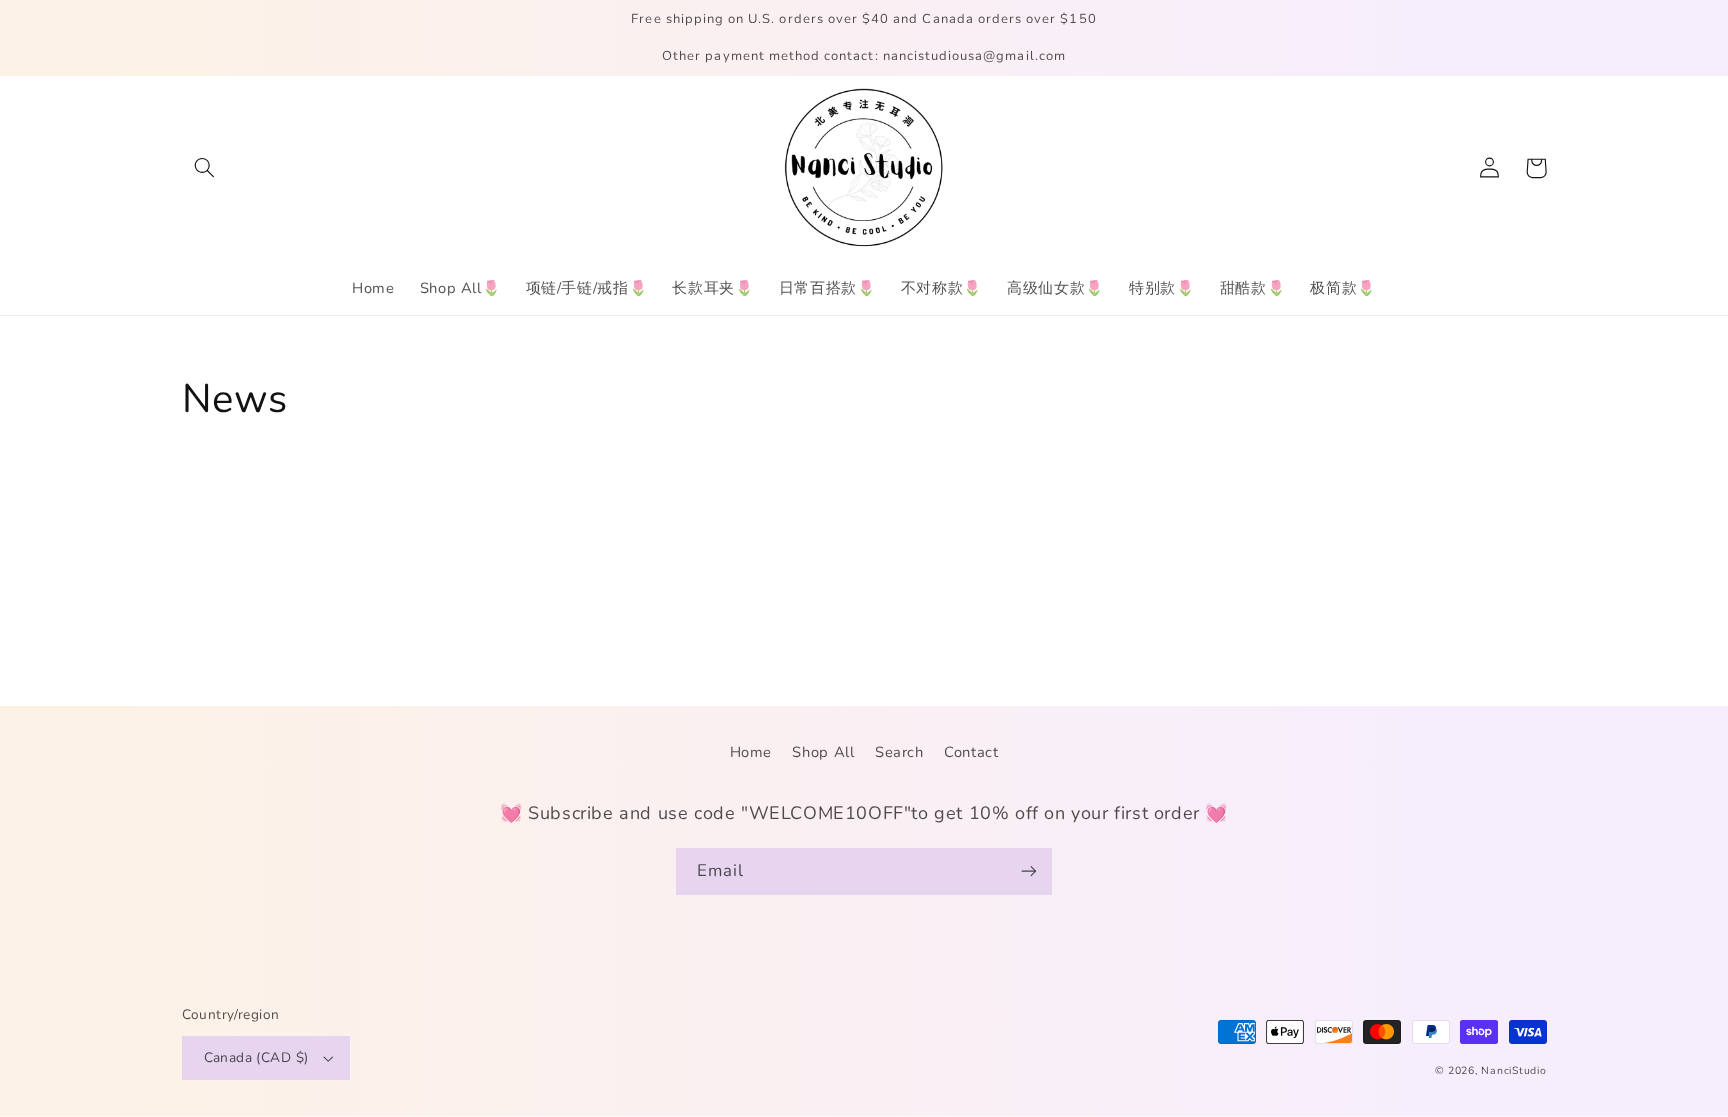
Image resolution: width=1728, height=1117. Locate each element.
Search (899, 752)
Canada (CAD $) (256, 1057)
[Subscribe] (1029, 871)
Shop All (823, 752)
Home (751, 752)
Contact (971, 752)
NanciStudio (1513, 1070)
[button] (205, 168)
